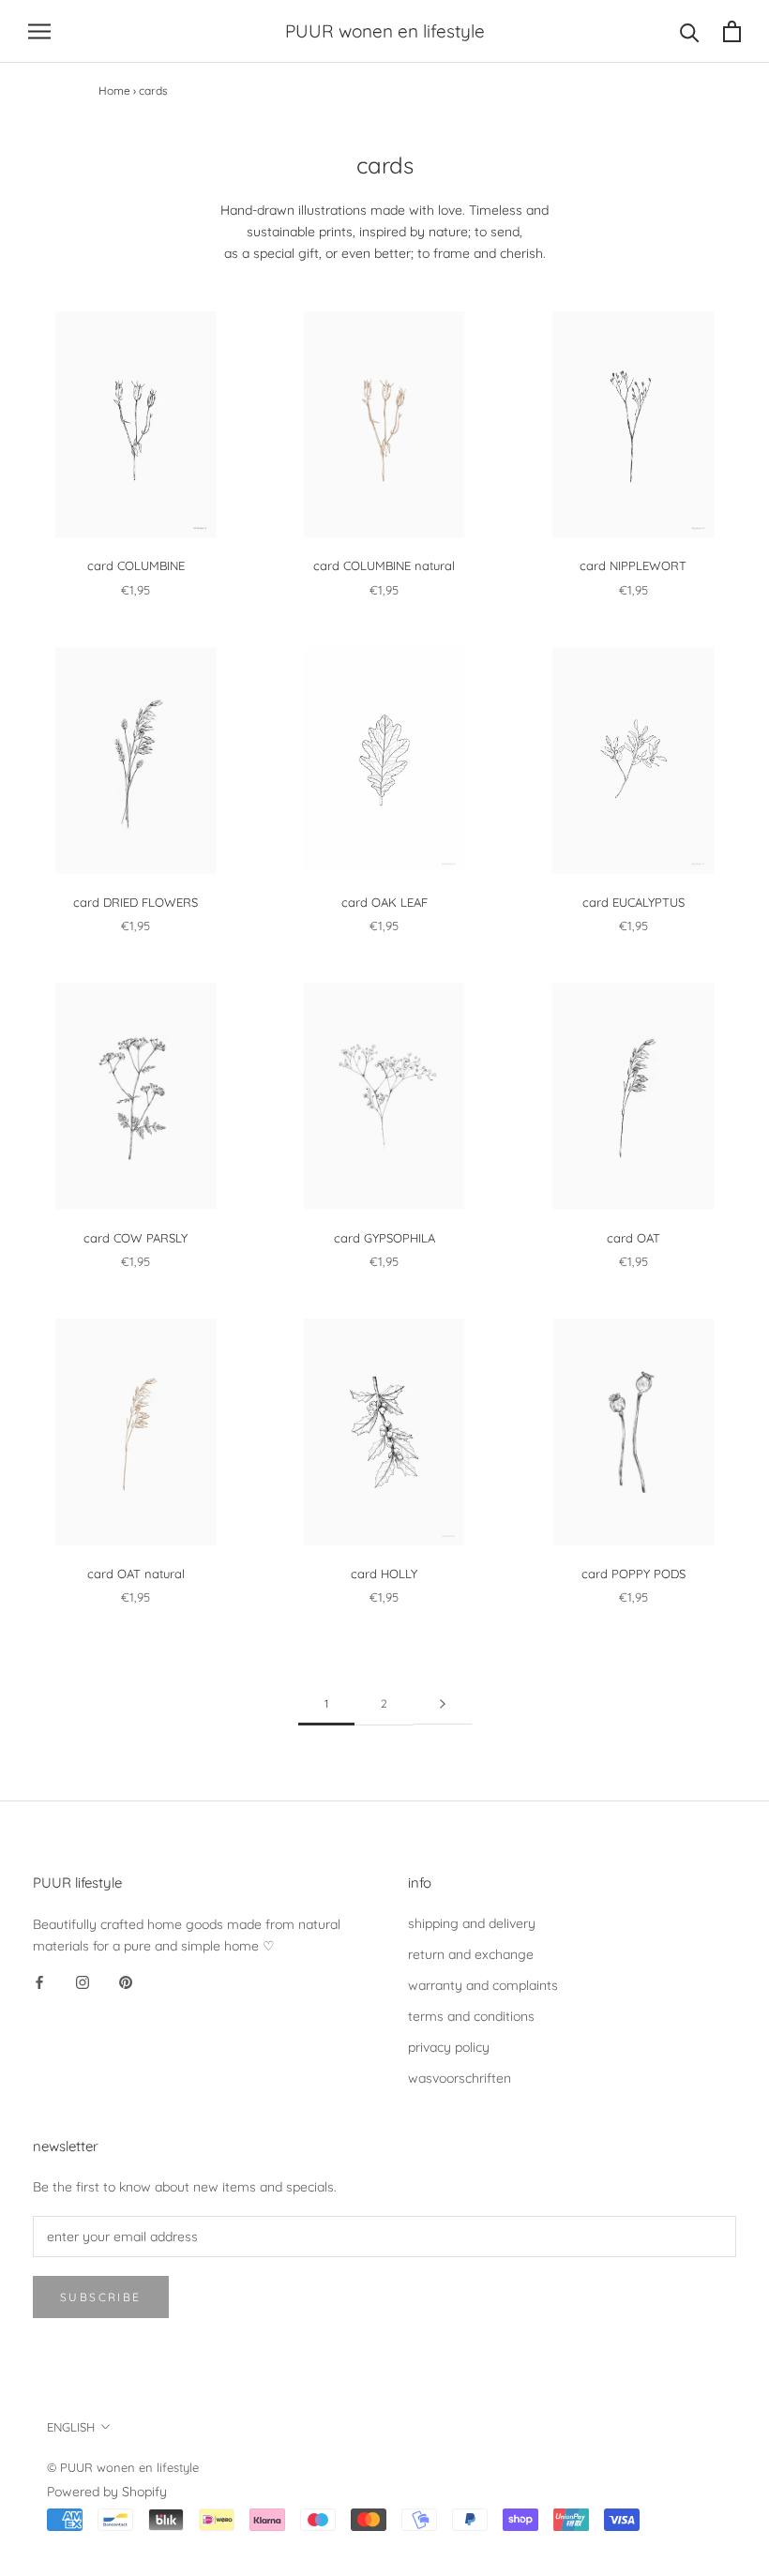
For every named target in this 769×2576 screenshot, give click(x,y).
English (71, 2427)
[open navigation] (39, 31)
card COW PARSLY (136, 1238)
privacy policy (449, 2047)
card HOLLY (384, 1574)
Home (114, 90)
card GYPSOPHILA (384, 1238)
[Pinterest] (126, 1982)
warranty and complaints (483, 1985)
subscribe (101, 2297)
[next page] (443, 1704)
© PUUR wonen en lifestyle (123, 2467)
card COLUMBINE (136, 565)
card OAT (633, 1238)
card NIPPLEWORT (633, 565)
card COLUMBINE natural (384, 565)
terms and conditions (471, 2016)
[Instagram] (83, 1982)
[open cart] (732, 31)
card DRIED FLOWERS (136, 902)
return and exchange (471, 1954)
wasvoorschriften (460, 2078)
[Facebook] (39, 1982)
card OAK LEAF (384, 902)
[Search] (690, 31)
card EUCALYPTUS (633, 902)
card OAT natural (136, 1574)
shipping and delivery (472, 1923)
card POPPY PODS (633, 1574)
